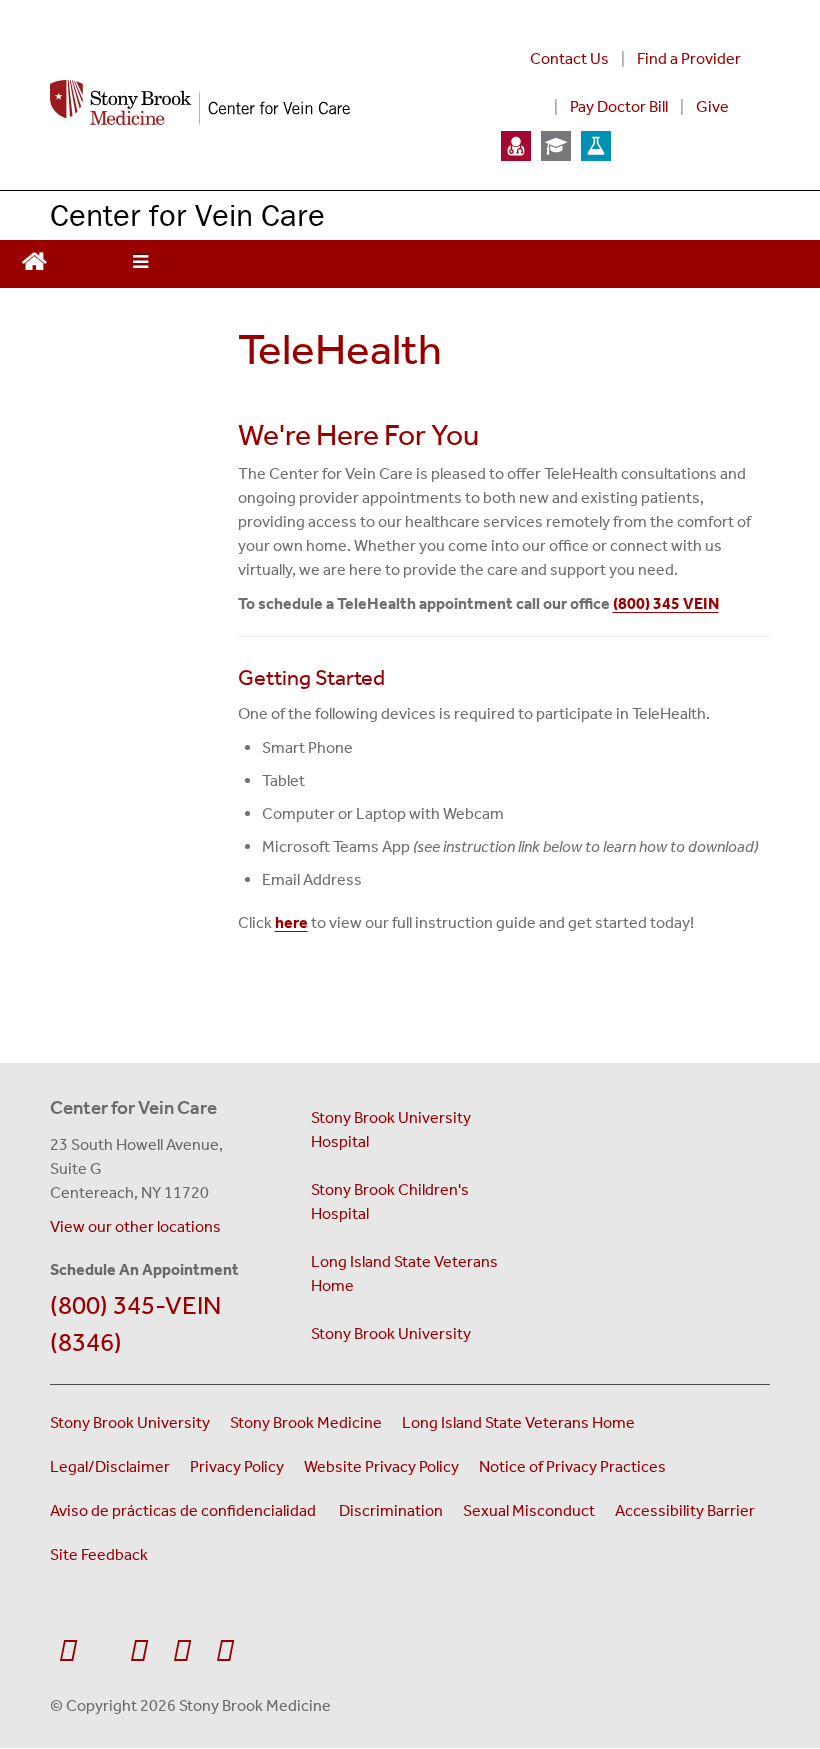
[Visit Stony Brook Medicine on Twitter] (103, 1641)
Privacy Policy (237, 1466)
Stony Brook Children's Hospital (390, 1201)
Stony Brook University (391, 1333)
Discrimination (391, 1510)
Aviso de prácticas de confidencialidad (184, 1510)
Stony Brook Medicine (306, 1422)
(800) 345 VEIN (666, 603)
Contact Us (569, 58)
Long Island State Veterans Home (404, 1273)
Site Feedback (99, 1554)
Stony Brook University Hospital (391, 1129)
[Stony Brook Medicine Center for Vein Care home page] (251, 103)
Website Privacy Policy (381, 1466)
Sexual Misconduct (529, 1510)
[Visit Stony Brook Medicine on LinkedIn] (224, 1651)
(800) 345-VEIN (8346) (135, 1324)
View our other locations (135, 1226)
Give (712, 106)
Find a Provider (689, 58)
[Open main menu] (140, 264)
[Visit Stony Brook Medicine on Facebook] (67, 1651)
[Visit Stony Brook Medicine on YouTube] (138, 1651)
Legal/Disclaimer (110, 1466)
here (291, 922)
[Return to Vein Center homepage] (34, 259)
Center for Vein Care (187, 214)
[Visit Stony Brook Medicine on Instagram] (181, 1651)
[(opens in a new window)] (516, 144)
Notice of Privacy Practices (572, 1466)
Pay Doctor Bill (619, 106)
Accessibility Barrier (685, 1510)
